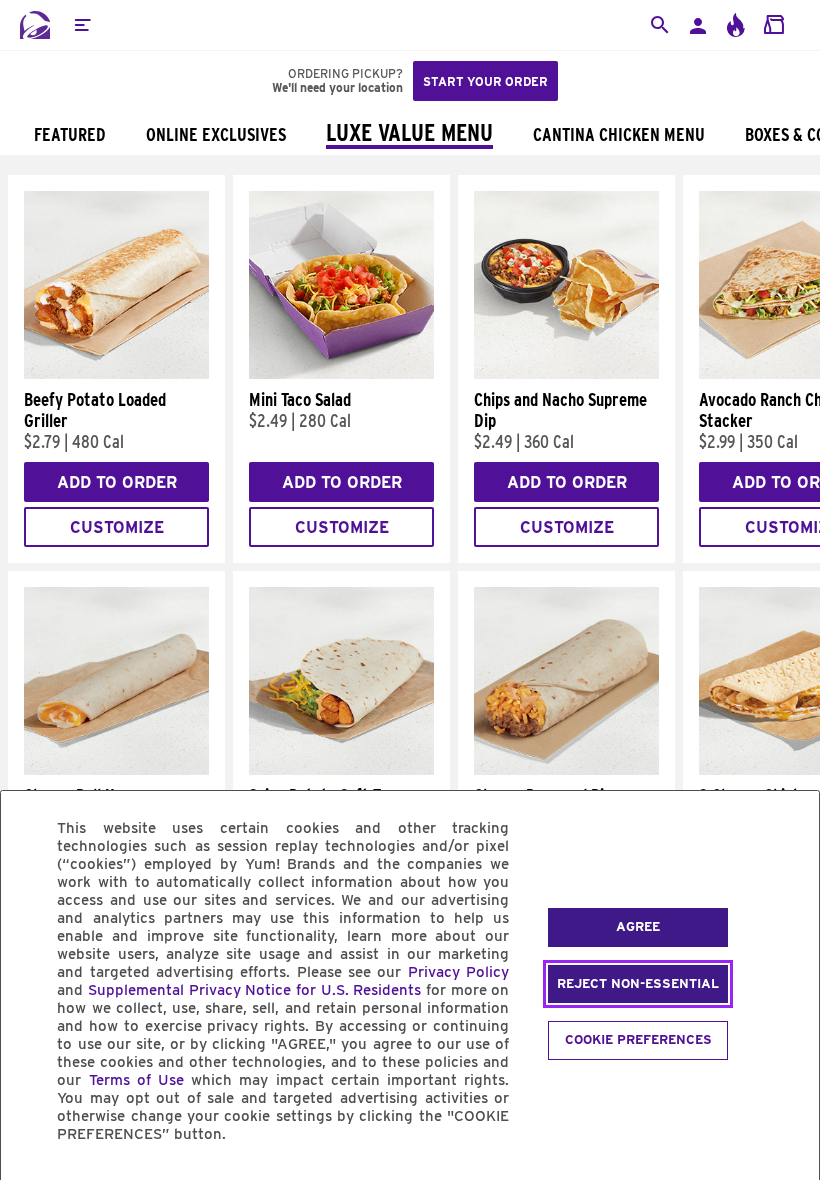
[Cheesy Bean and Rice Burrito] (566, 770)
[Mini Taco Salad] (341, 374)
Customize (117, 527)
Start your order (485, 81)
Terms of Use (136, 1080)
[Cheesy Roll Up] (116, 770)
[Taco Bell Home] (35, 25)
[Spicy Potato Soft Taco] (341, 770)
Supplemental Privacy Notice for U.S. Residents (254, 990)
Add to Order (117, 482)
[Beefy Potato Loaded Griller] (116, 374)
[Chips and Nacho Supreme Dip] (566, 374)
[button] (82, 25)
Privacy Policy (458, 972)
